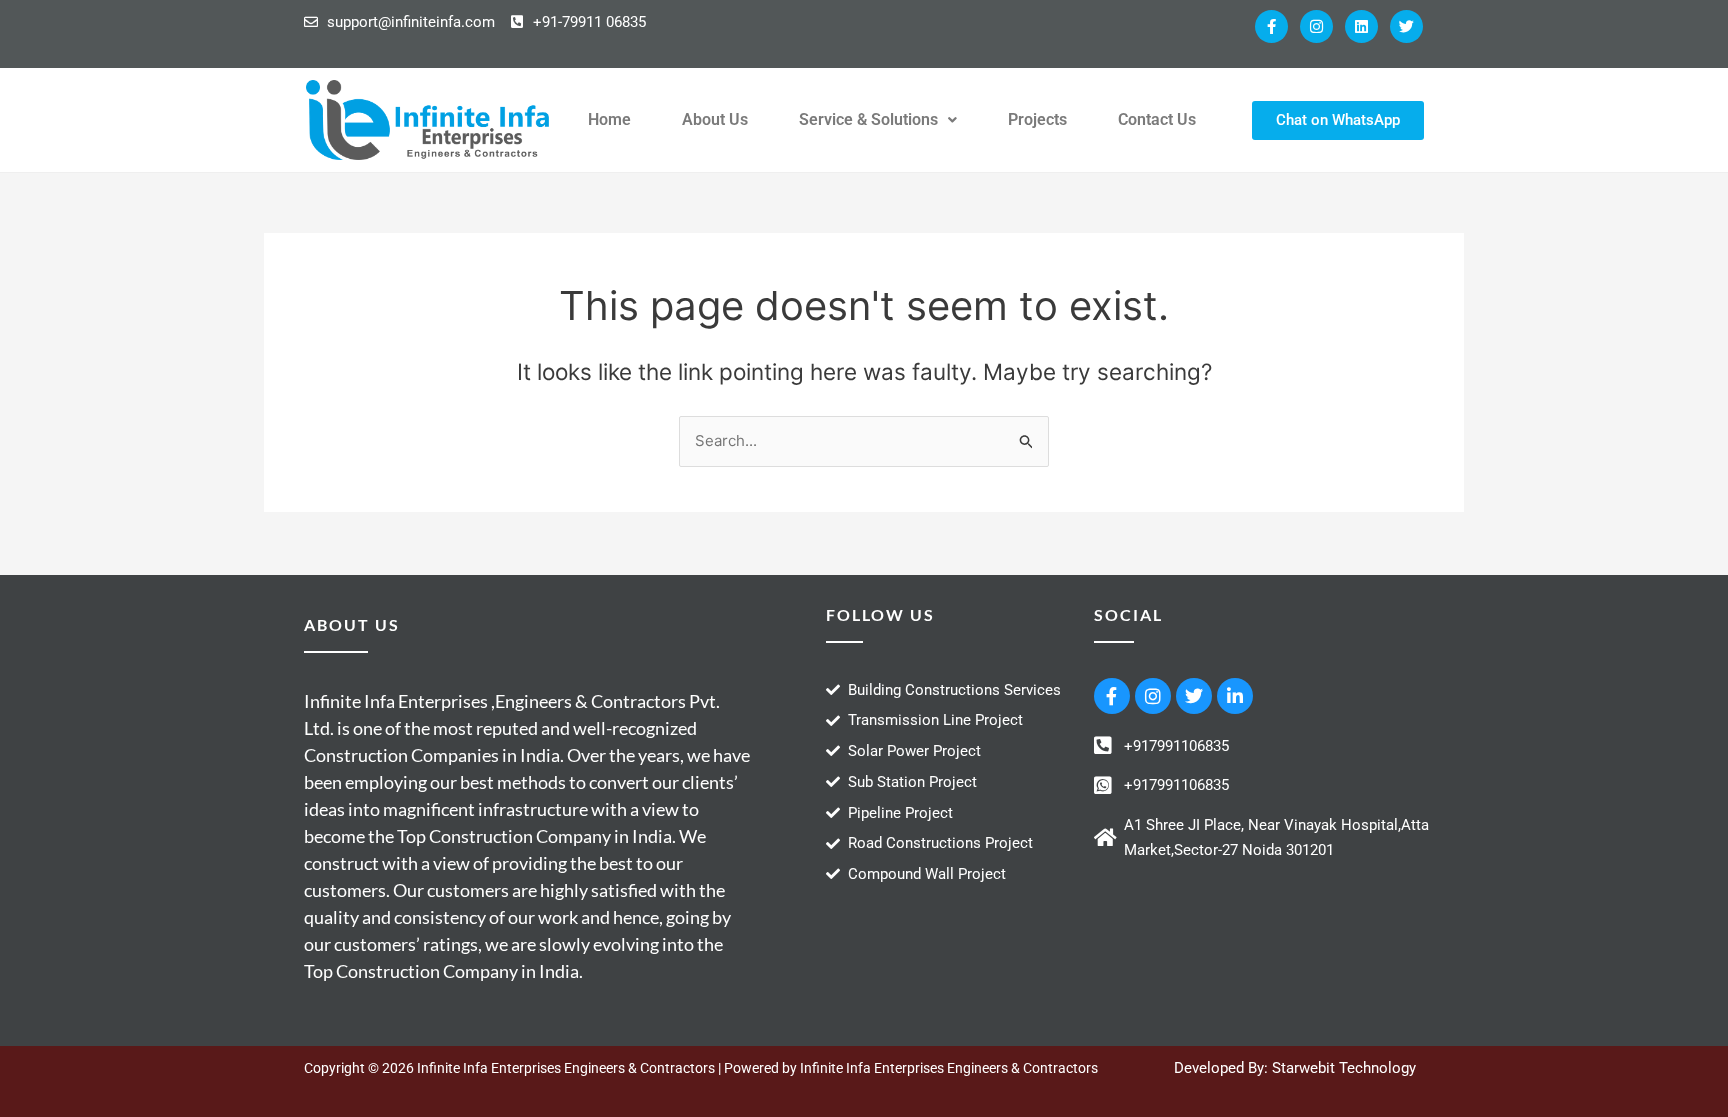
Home (609, 119)
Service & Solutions (868, 119)
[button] (878, 120)
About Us (715, 119)
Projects (1037, 119)
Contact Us (1157, 119)
